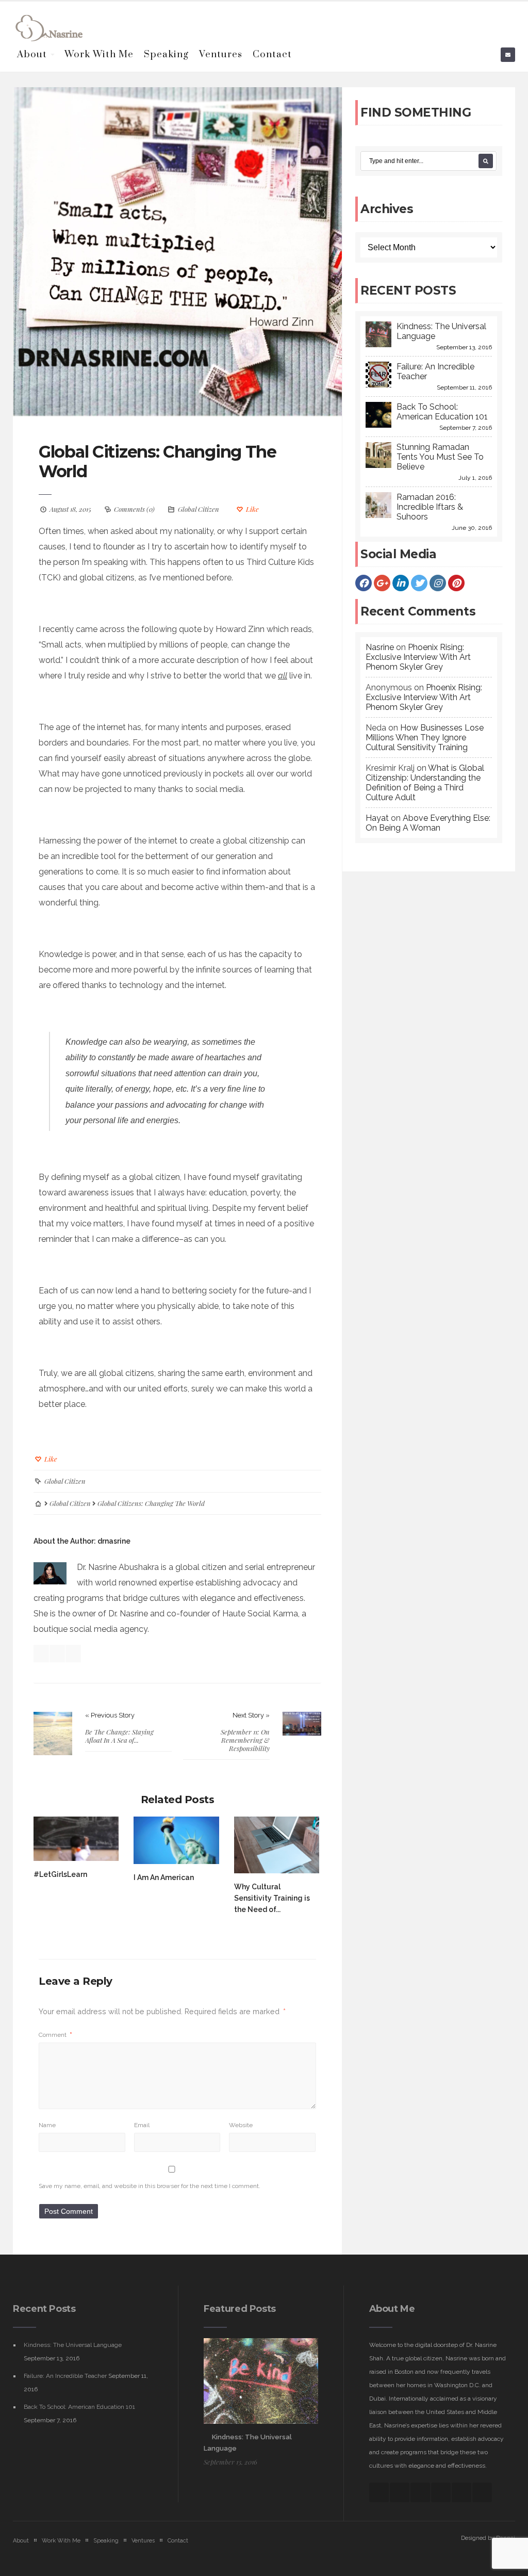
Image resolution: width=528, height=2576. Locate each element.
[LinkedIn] (401, 583)
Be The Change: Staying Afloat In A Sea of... (119, 1736)
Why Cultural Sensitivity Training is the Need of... (272, 1898)
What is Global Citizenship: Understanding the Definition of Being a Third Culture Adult (425, 783)
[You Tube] (461, 2492)
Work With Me (99, 54)
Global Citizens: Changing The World (158, 461)
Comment (55, 2035)
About (32, 54)
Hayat (377, 818)
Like (252, 509)
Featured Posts (240, 2309)
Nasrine (380, 647)
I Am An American (164, 1877)
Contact (272, 54)
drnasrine (114, 1541)
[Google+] (382, 583)
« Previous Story (110, 1715)
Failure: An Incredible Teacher (65, 2376)
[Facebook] (364, 583)
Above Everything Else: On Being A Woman (428, 823)
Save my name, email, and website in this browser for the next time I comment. (150, 2186)
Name (47, 2125)
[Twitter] (419, 583)
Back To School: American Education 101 (79, 2407)
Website (241, 2125)
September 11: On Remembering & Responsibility (245, 1740)
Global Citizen (199, 509)
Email (142, 2125)
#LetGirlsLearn (60, 1874)
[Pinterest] (456, 583)
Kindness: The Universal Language (73, 2345)
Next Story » (251, 1715)
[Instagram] (438, 583)
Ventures (221, 54)
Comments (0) (134, 509)
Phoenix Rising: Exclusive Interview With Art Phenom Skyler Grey (418, 657)
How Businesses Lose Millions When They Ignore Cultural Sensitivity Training (425, 738)
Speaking (166, 54)
